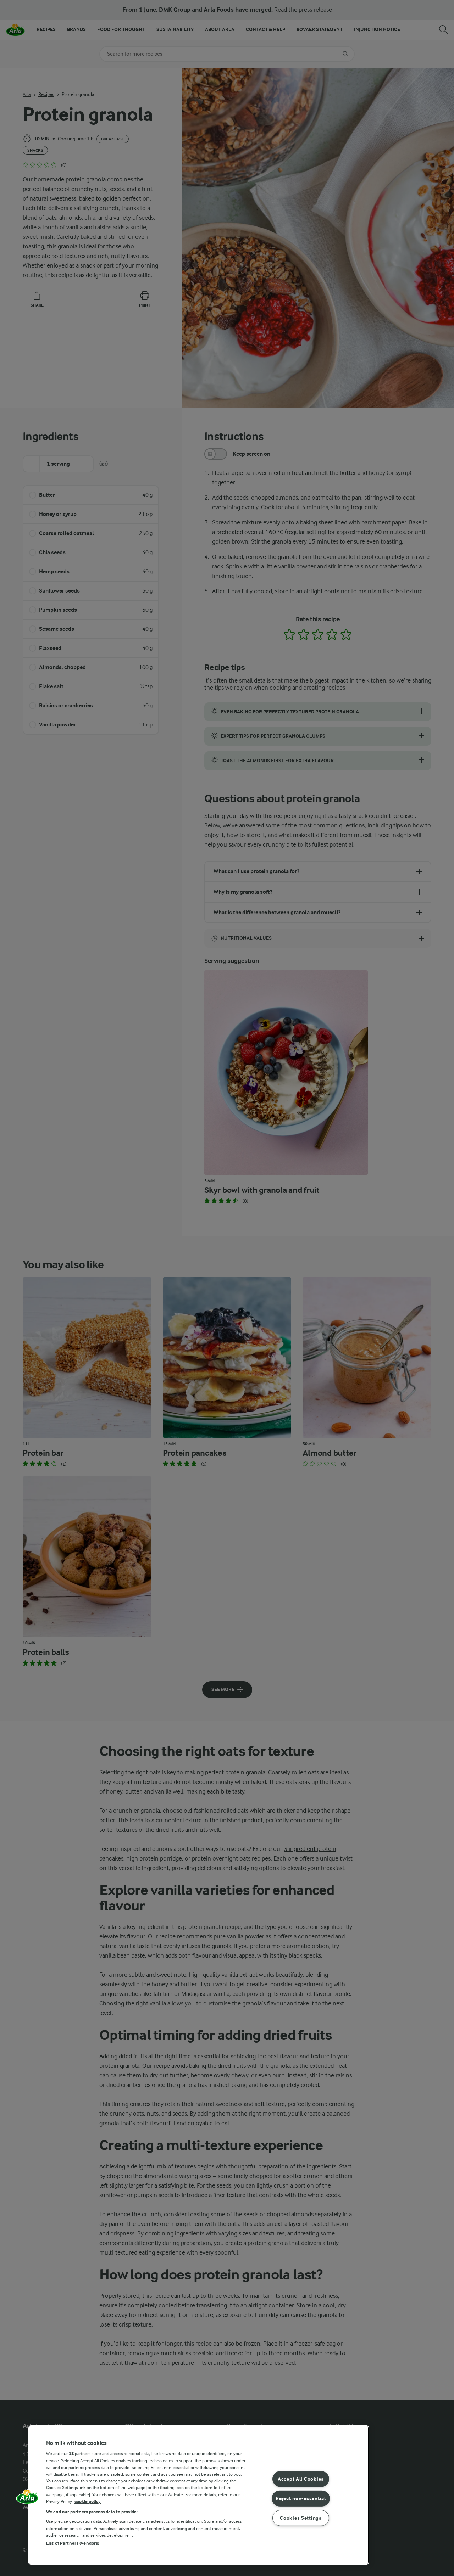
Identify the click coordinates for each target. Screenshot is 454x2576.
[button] (27, 2499)
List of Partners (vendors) (73, 2543)
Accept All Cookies (301, 2479)
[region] (199, 2495)
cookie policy (88, 2501)
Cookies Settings (301, 2518)
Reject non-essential (301, 2499)
